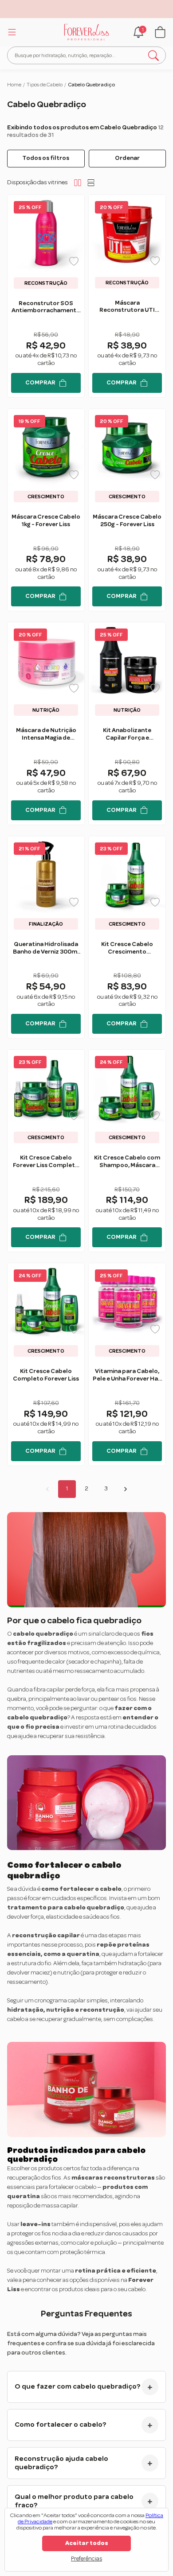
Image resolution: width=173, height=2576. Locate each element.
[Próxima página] (126, 1489)
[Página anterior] (47, 1489)
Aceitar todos (87, 2543)
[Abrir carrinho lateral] (160, 32)
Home (14, 85)
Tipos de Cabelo (45, 85)
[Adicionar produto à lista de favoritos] (74, 261)
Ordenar (127, 158)
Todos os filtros (46, 158)
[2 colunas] (78, 182)
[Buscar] (153, 55)
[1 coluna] (91, 182)
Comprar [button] (40, 383)
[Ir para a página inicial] (87, 32)
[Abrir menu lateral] (11, 32)
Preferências (86, 2559)
